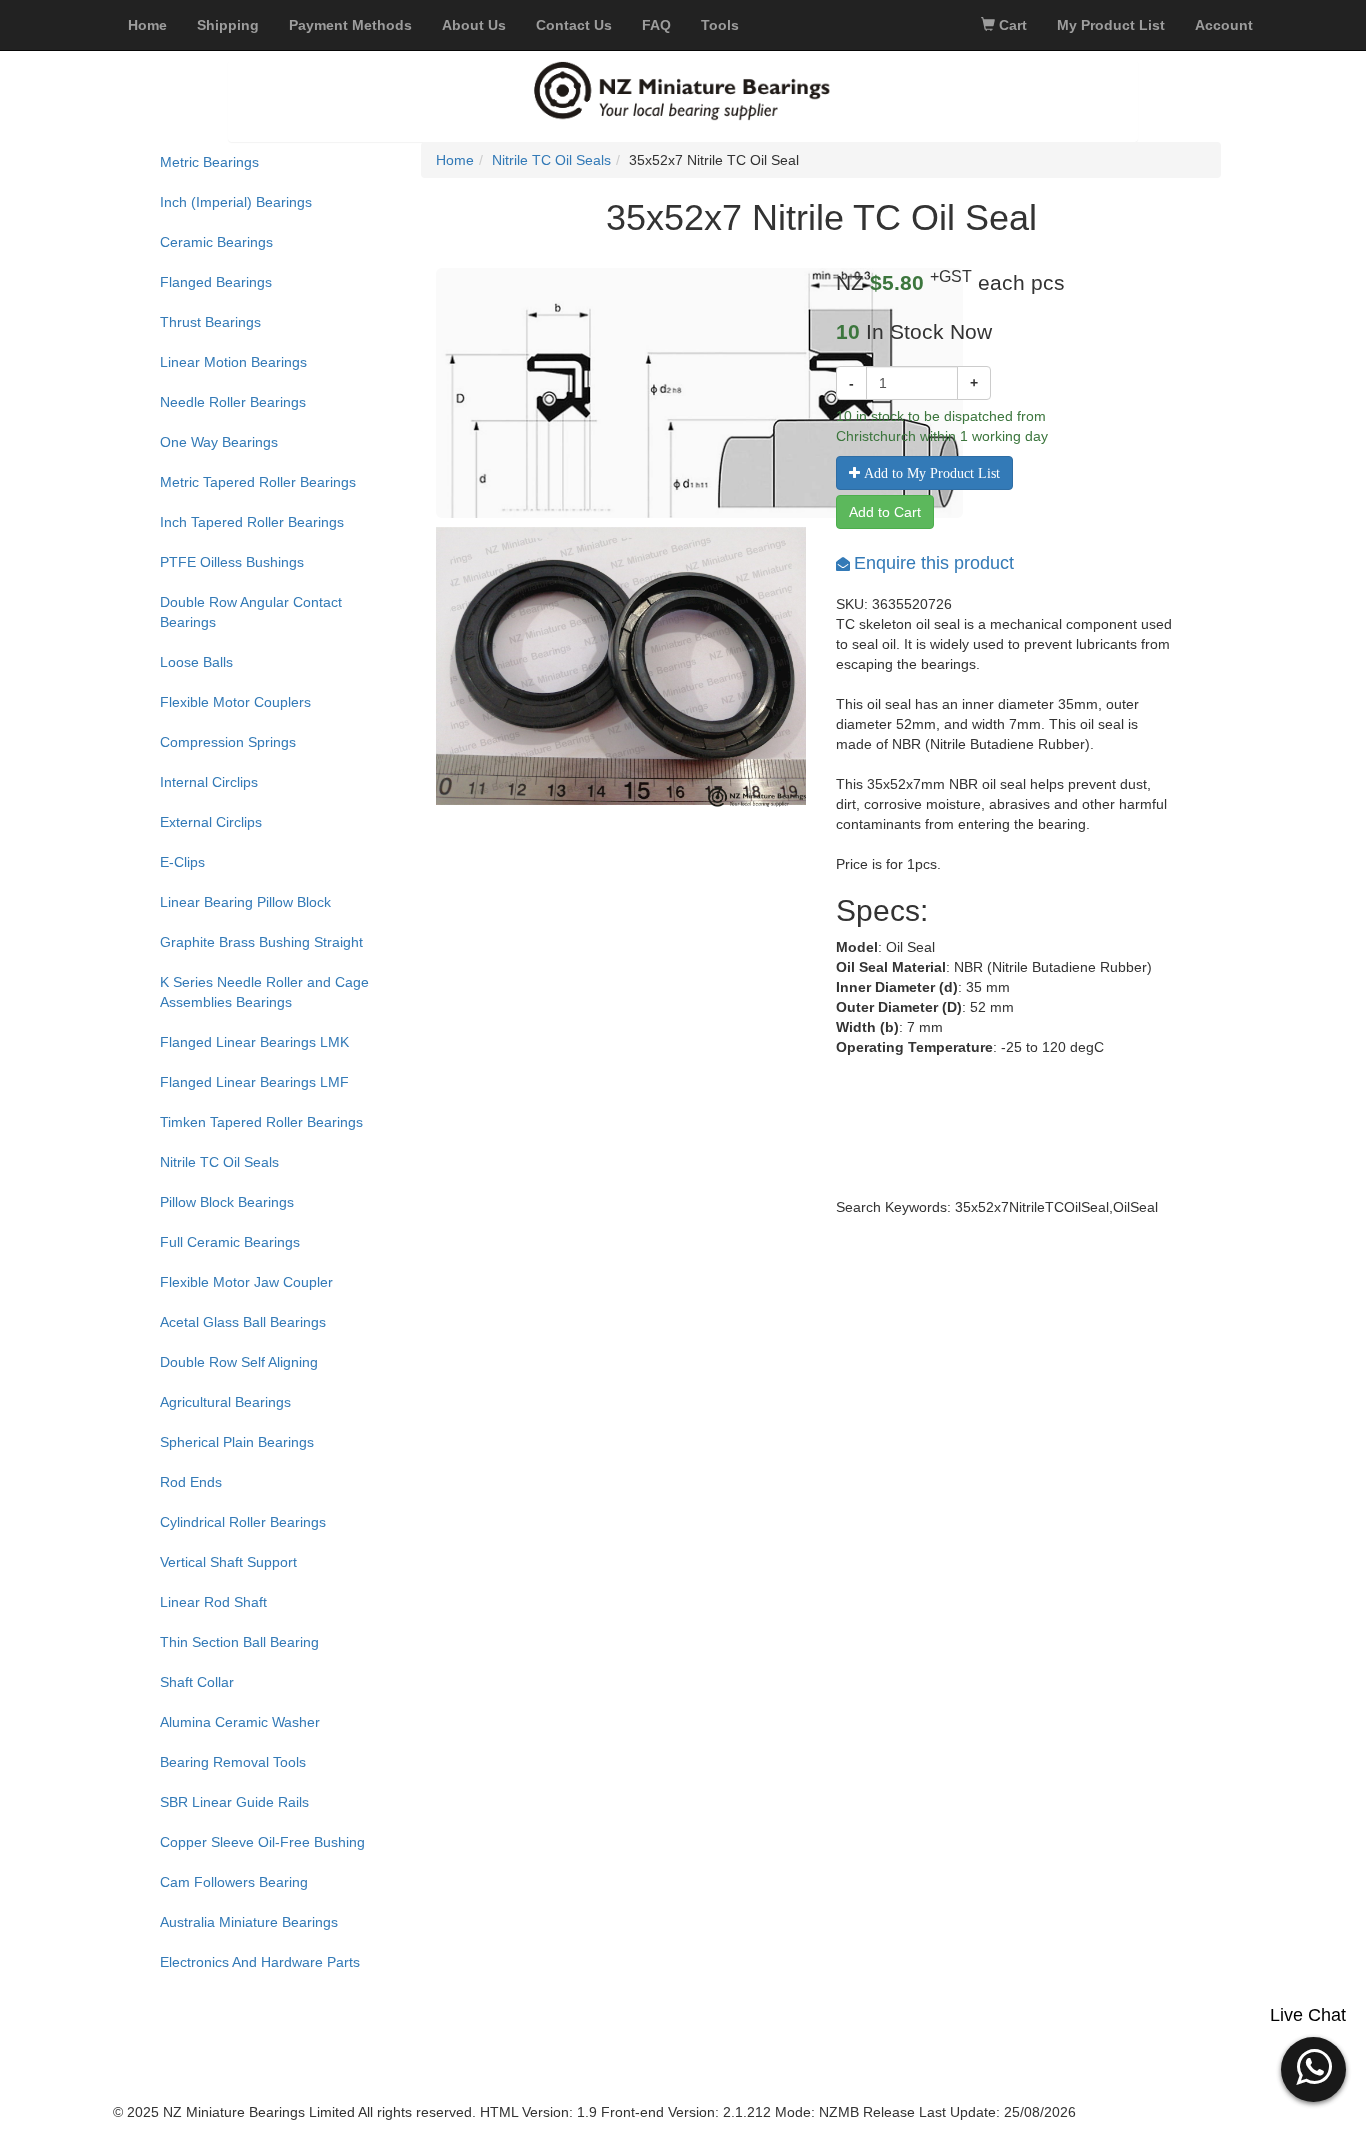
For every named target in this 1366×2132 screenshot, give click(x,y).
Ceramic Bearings (216, 242)
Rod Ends (191, 1482)
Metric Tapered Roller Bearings (258, 482)
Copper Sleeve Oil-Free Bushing (262, 1842)
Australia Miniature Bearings (249, 1922)
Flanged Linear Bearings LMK (254, 1042)
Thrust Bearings (210, 322)
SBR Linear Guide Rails (234, 1802)
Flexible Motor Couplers (235, 702)
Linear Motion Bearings (233, 362)
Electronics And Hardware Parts (260, 1962)
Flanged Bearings (216, 282)
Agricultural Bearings (225, 1402)
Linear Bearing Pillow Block (245, 902)
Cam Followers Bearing (234, 1882)
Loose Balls (196, 662)
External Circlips (211, 822)
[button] (1313, 2067)
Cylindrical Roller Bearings (243, 1522)
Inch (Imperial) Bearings (236, 202)
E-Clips (182, 862)
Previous (406, 698)
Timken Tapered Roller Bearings (261, 1122)
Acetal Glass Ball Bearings (243, 1322)
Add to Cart (885, 512)
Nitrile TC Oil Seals (219, 1162)
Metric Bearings (209, 162)
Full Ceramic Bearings (230, 1242)
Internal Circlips (209, 782)
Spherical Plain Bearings (237, 1442)
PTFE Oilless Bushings (232, 562)
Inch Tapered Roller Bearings (252, 522)
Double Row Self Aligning (239, 1362)
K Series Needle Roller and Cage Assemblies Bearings (264, 992)
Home (455, 160)
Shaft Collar (197, 1682)
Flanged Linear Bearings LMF (254, 1082)
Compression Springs (228, 742)
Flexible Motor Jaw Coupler (246, 1282)
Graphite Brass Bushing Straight (261, 942)
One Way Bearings (219, 442)
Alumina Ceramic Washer (240, 1722)
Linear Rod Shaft (213, 1602)
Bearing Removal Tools (233, 1762)
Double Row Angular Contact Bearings (251, 612)
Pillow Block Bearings (227, 1202)
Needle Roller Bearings (233, 402)
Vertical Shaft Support (228, 1562)
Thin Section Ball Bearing (239, 1642)
